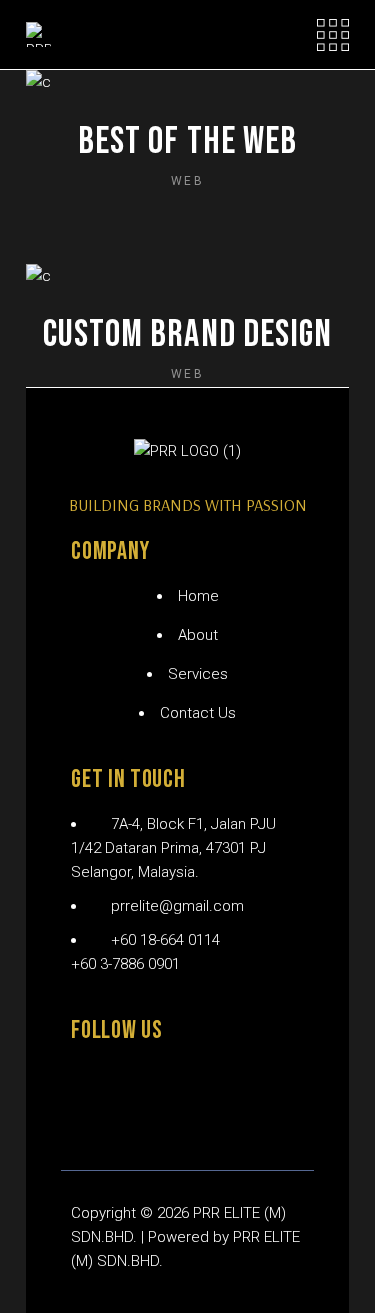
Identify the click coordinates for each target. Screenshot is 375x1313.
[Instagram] (167, 1088)
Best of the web (187, 141)
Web (187, 181)
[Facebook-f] (96, 1088)
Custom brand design (187, 334)
